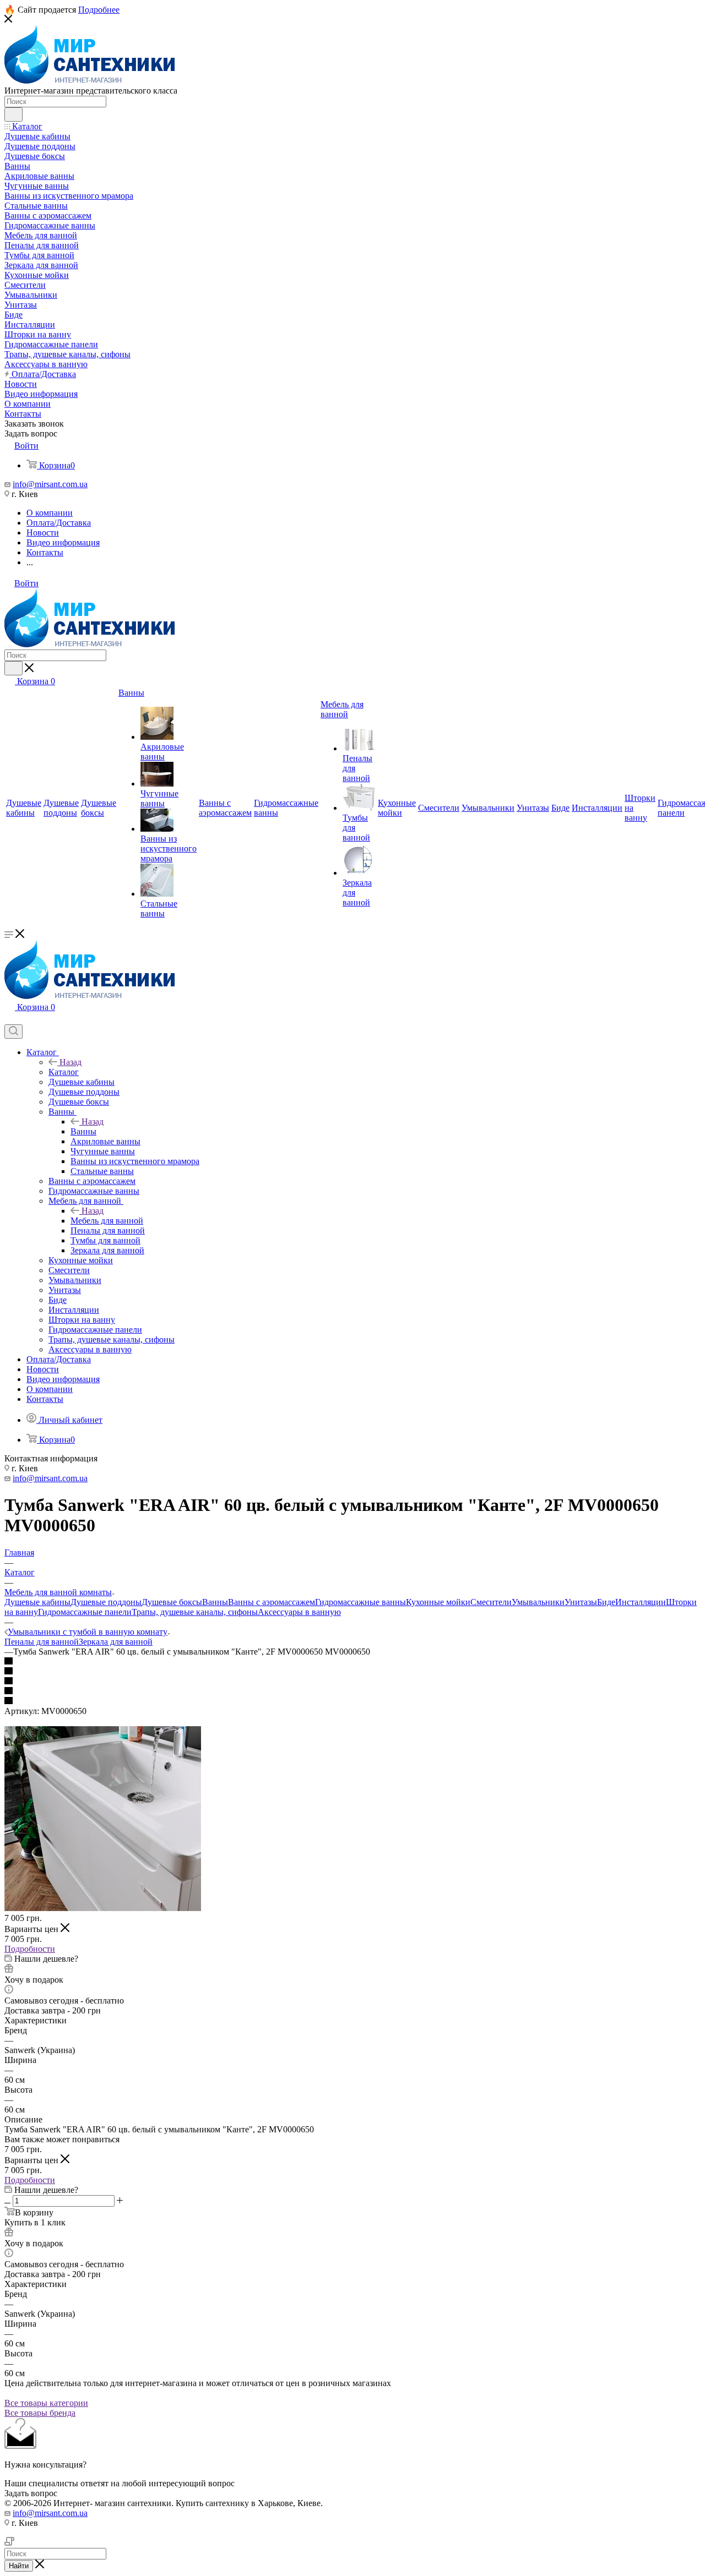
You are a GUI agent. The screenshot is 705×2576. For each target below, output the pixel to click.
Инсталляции (641, 1602)
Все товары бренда (40, 2413)
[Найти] (13, 114)
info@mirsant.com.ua (50, 484)
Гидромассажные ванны (360, 1602)
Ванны (83, 1131)
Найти (19, 2566)
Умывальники (538, 1602)
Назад (70, 1062)
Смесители (491, 1602)
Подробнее (99, 10)
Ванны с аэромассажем (272, 1602)
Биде (606, 1602)
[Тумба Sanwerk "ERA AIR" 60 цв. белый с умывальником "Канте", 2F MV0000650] (103, 1908)
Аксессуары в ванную (299, 1612)
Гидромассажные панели (85, 1612)
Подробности (30, 1949)
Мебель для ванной (107, 1221)
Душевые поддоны (106, 1602)
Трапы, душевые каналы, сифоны (195, 1612)
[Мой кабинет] (9, 1019)
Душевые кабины (37, 1602)
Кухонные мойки (438, 1602)
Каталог (64, 1072)
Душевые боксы (172, 1602)
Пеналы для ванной (42, 1642)
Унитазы (581, 1602)
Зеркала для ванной (116, 1642)
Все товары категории (46, 2403)
